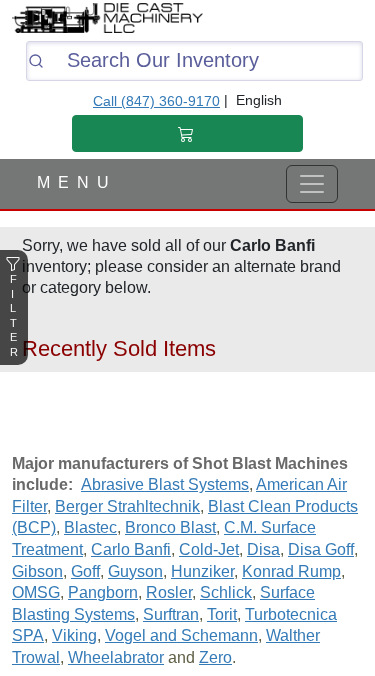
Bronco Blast (170, 527)
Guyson (135, 571)
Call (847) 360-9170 (156, 101)
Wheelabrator (116, 657)
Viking (74, 635)
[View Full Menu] (312, 184)
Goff (85, 571)
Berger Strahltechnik (127, 506)
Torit (222, 614)
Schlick (226, 592)
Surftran (171, 614)
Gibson (37, 571)
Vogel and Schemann (181, 635)
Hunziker (202, 571)
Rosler (169, 592)
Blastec (90, 527)
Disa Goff (321, 549)
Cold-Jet (209, 549)
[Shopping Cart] (188, 133)
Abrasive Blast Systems (165, 484)
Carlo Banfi (131, 549)
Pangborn (103, 592)
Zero (215, 657)
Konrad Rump (291, 571)
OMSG (36, 592)
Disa (263, 549)
